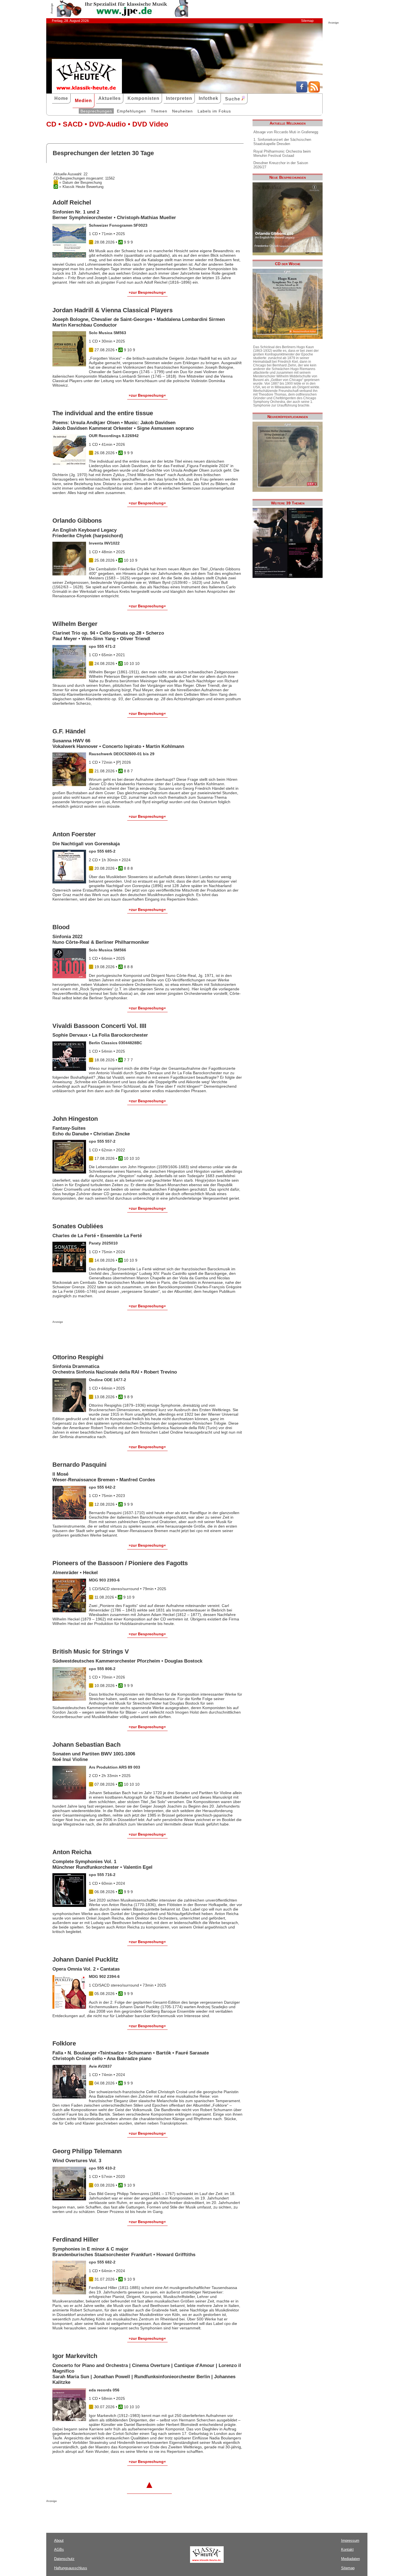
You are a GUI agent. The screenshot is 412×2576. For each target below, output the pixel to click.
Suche (233, 99)
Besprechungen (96, 111)
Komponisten (143, 98)
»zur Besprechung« (147, 292)
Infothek (209, 98)
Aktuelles (110, 98)
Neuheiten (182, 111)
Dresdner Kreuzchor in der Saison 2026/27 (281, 165)
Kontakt (347, 2549)
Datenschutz (64, 2559)
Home (61, 98)
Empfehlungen (131, 111)
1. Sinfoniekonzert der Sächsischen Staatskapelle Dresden (282, 142)
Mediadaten (350, 2559)
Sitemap (307, 21)
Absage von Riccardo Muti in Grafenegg (286, 132)
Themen (159, 111)
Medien (83, 101)
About (59, 2541)
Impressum (350, 2541)
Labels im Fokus (214, 111)
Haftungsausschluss (71, 2568)
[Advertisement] (118, 1335)
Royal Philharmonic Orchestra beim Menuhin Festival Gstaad (282, 153)
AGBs (59, 2549)
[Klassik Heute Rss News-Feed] (314, 91)
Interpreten (179, 98)
